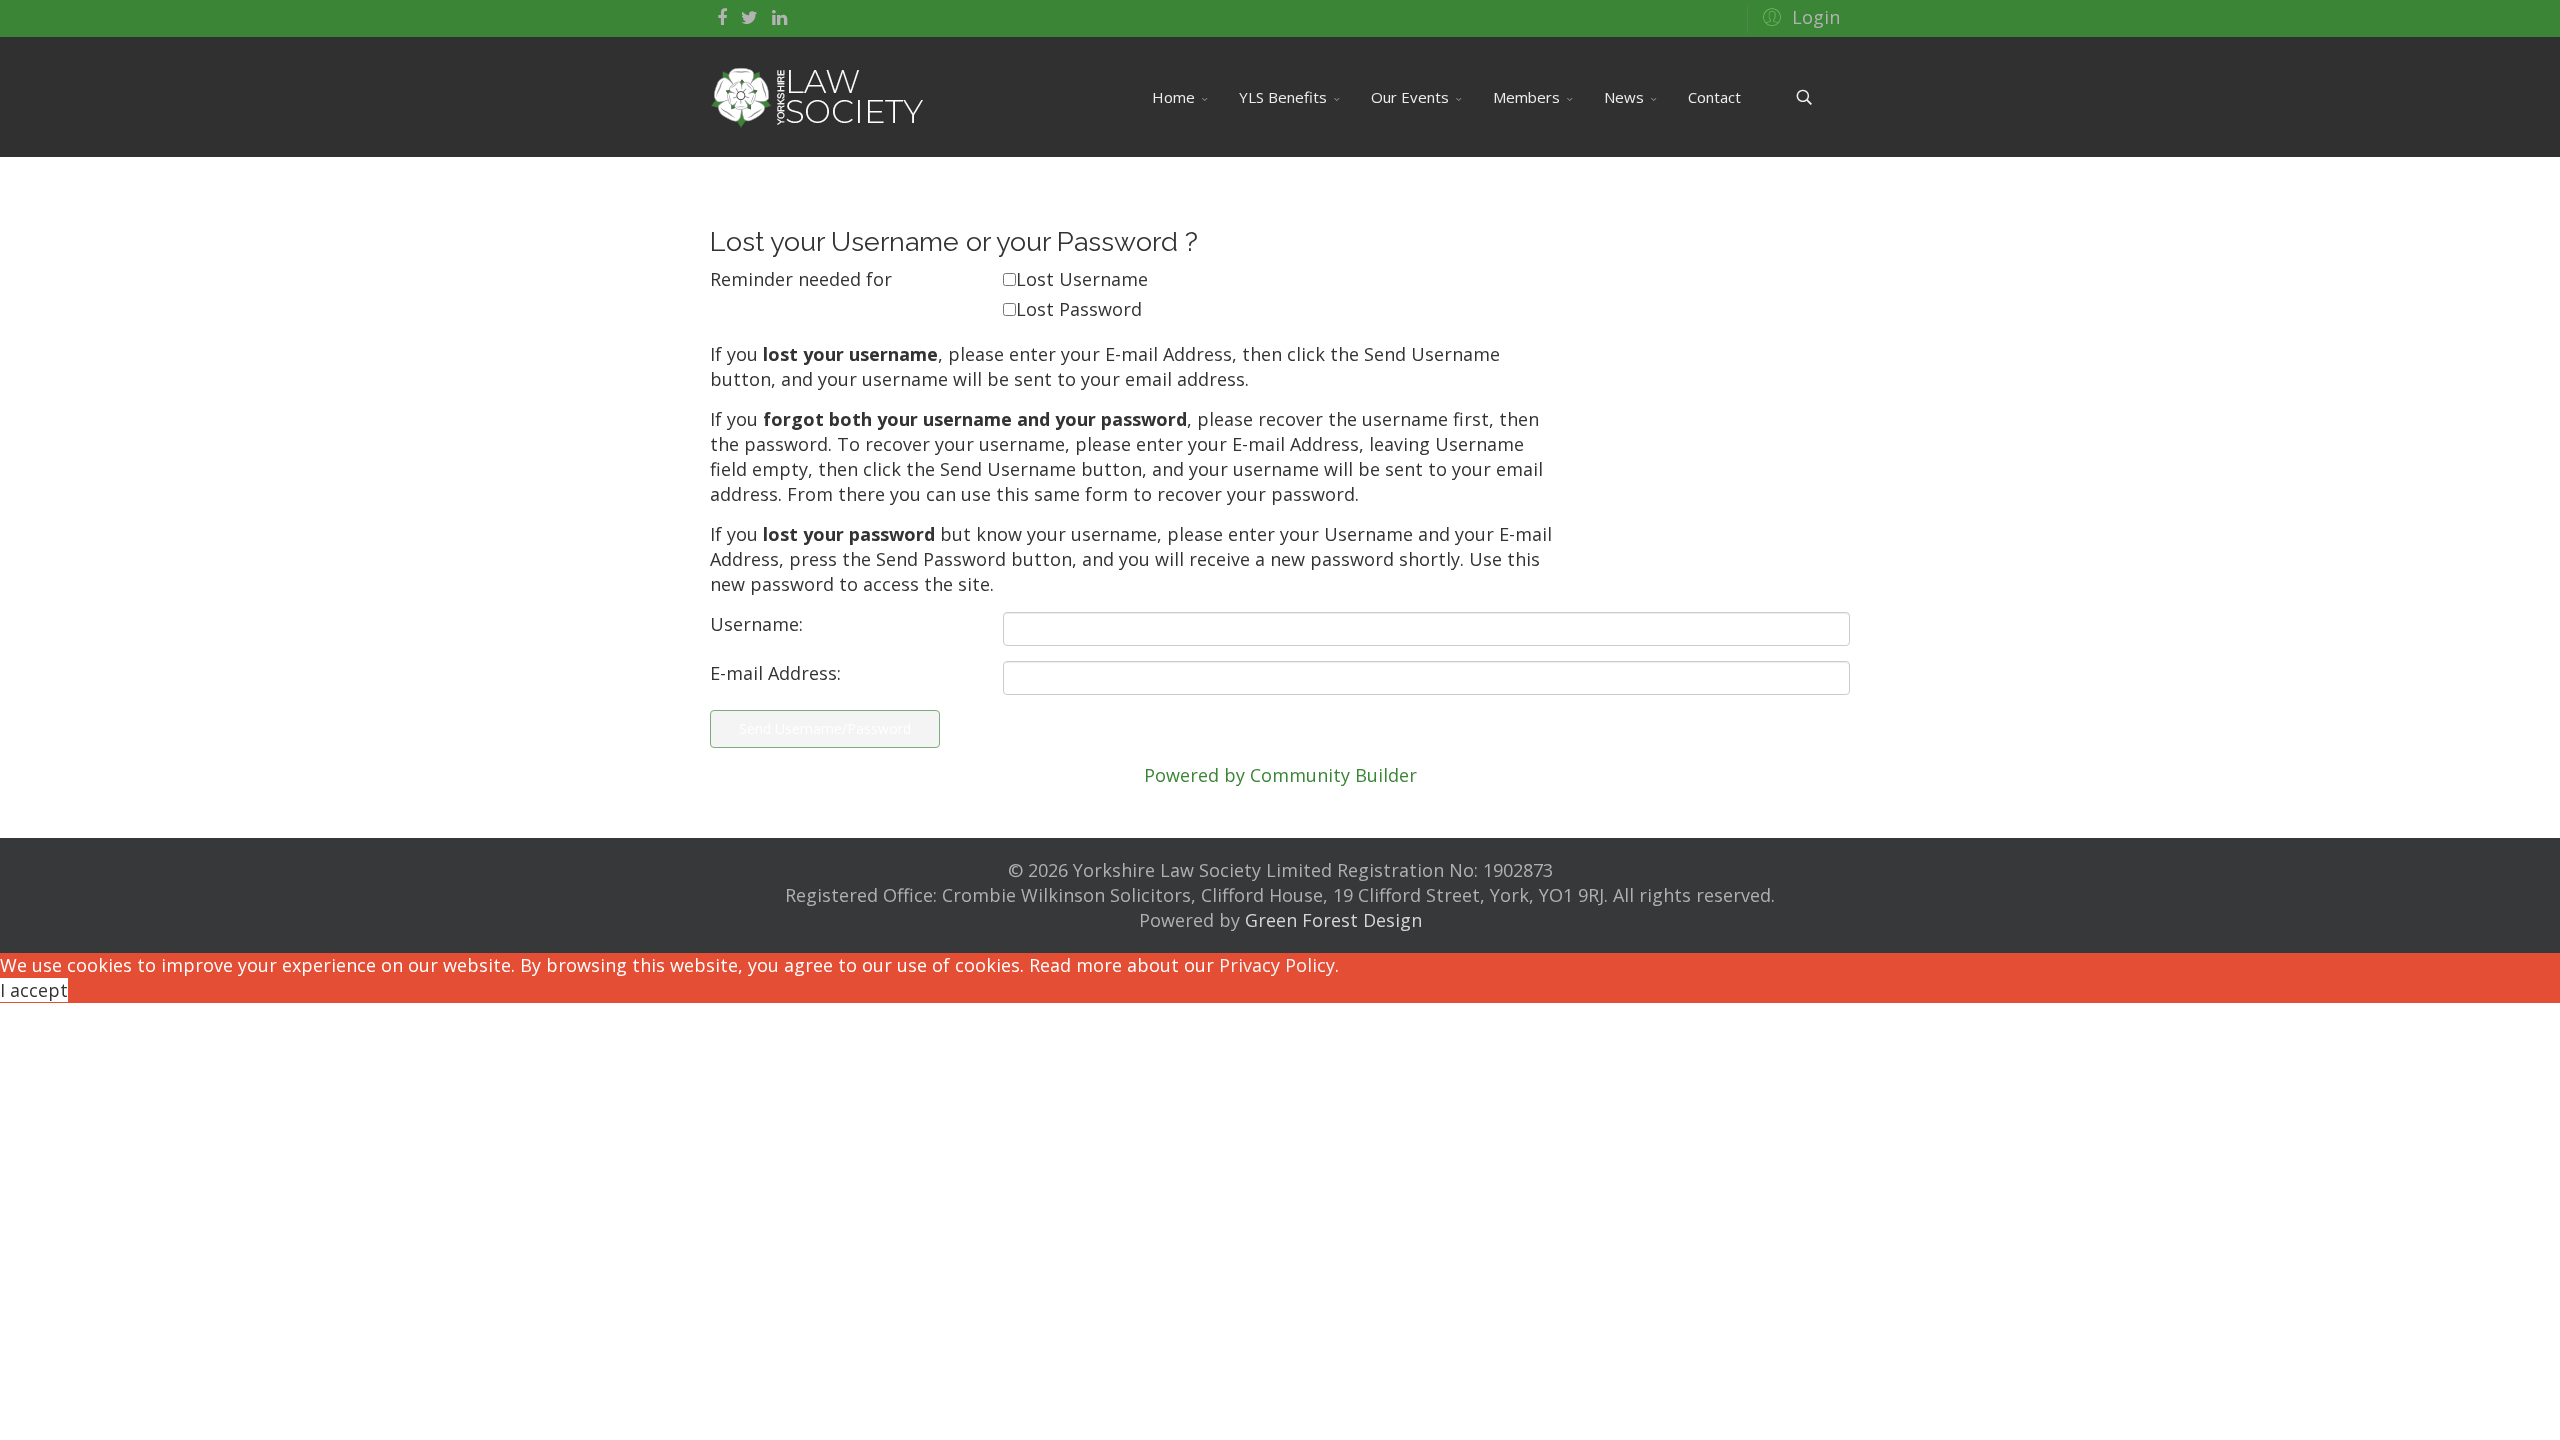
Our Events (1410, 97)
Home (1173, 97)
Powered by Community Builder (1280, 775)
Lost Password (1079, 309)
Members (1526, 97)
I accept (34, 990)
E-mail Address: (775, 673)
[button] (1798, 16)
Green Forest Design (1333, 920)
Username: (756, 624)
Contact (1714, 97)
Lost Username (1082, 279)
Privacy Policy (1277, 965)
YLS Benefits (1283, 97)
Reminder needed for (801, 279)
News (1624, 97)
